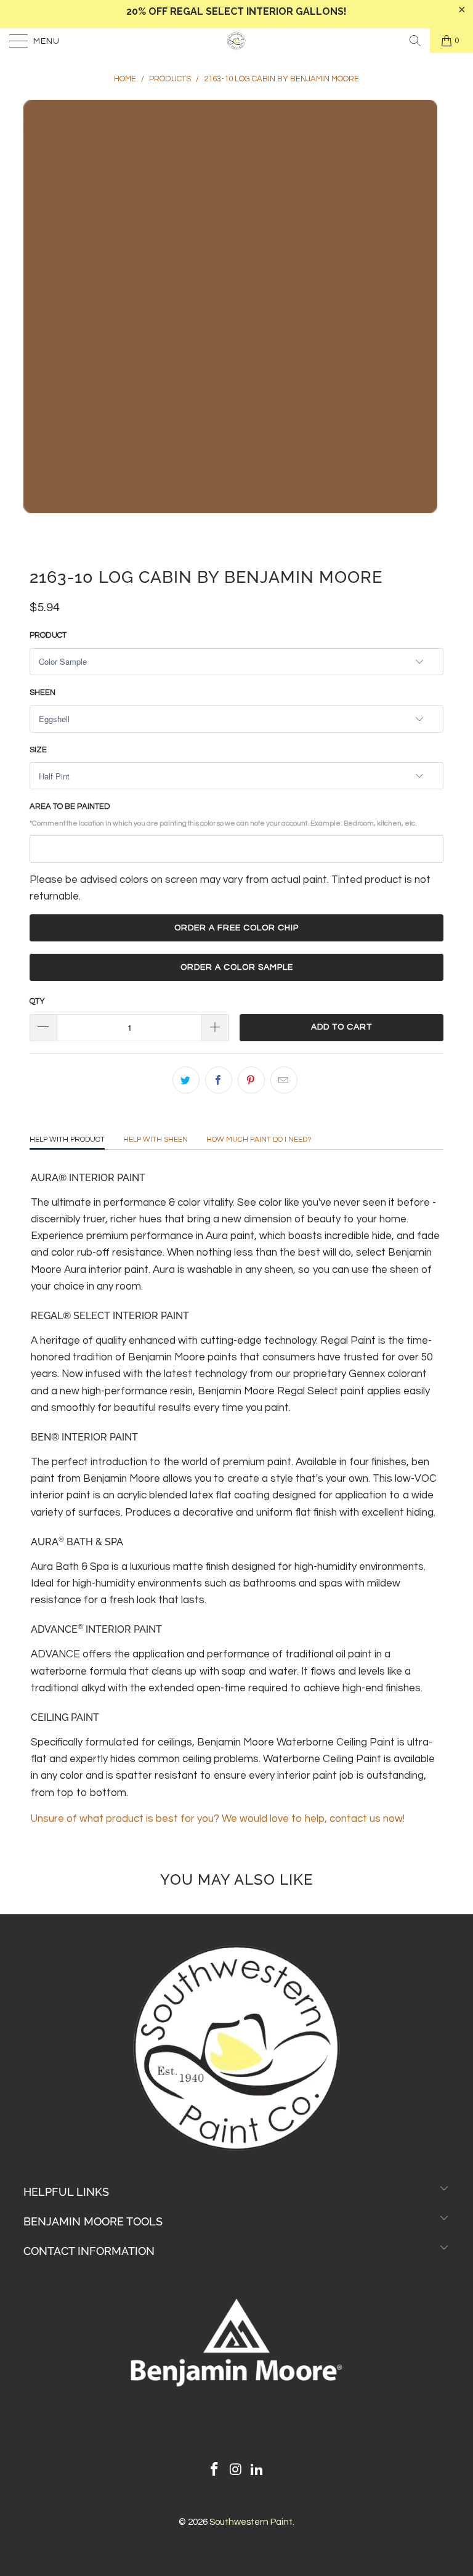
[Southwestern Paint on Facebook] (214, 2471)
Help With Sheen (156, 1140)
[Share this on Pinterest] (251, 1080)
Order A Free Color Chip (236, 928)
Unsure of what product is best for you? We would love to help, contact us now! (218, 1819)
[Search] (415, 41)
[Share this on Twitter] (186, 1080)
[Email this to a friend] (284, 1080)
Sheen (42, 693)
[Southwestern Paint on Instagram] (236, 2471)
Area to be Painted (223, 815)
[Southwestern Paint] (236, 41)
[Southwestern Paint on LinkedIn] (257, 2471)
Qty (37, 1001)
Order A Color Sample (237, 967)
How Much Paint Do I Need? (259, 1140)
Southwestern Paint (251, 2522)
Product (48, 635)
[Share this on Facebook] (219, 1080)
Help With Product (67, 1140)
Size (38, 750)
